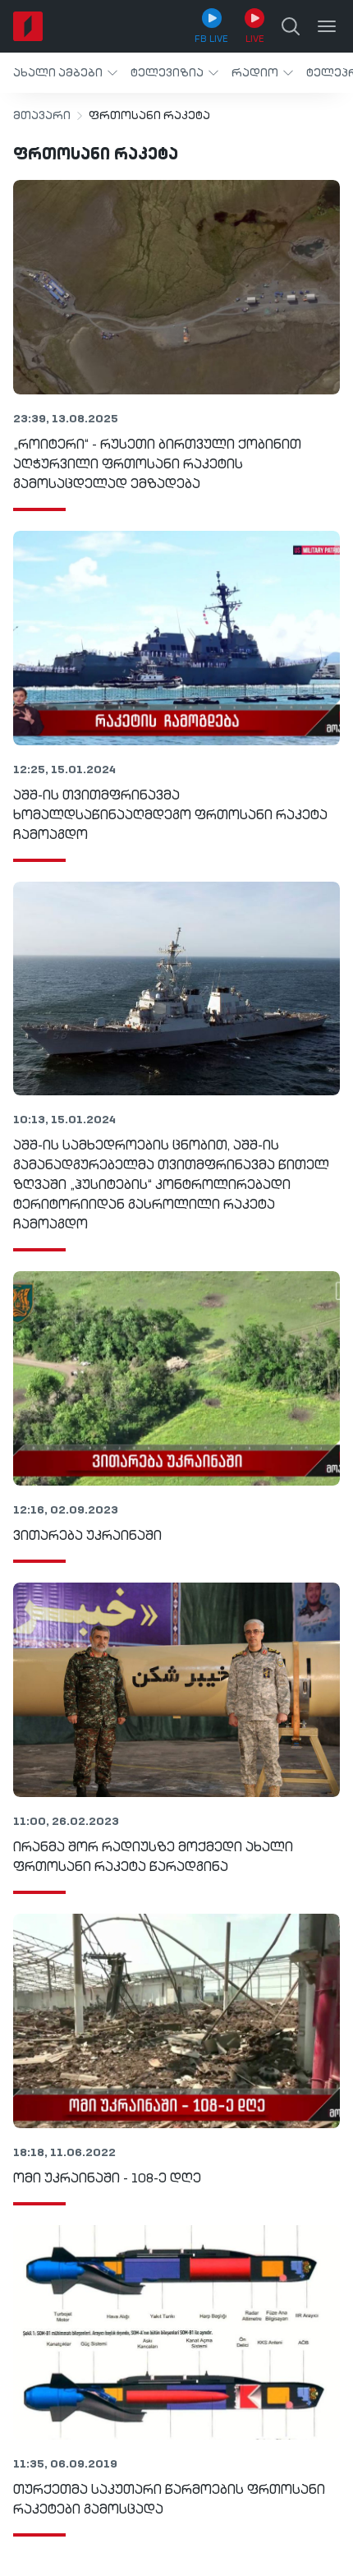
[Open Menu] (327, 26)
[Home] (28, 26)
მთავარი (42, 116)
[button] (65, 73)
